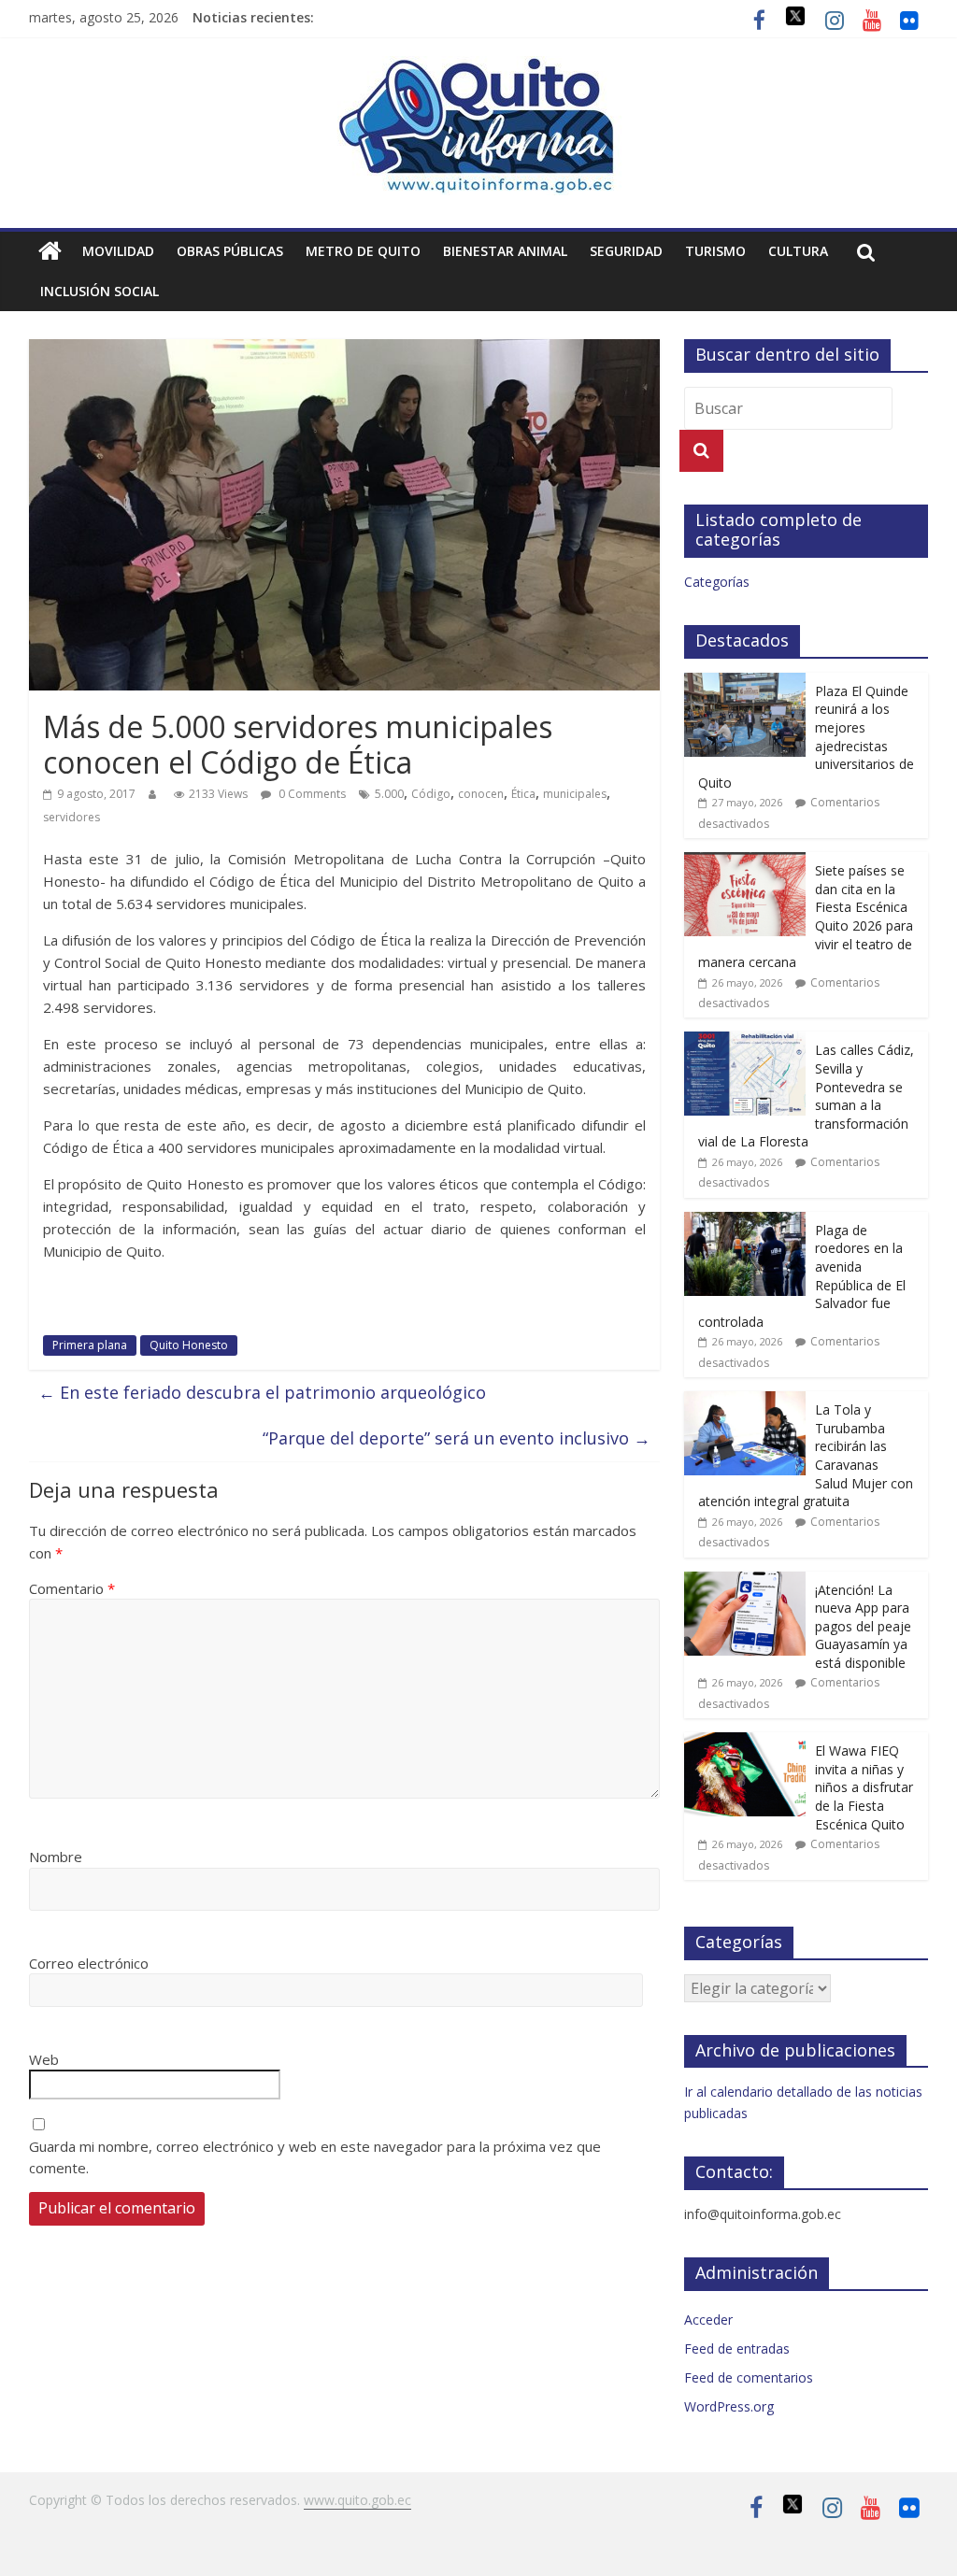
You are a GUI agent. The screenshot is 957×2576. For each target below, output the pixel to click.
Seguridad (626, 251)
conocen (481, 794)
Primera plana (90, 1345)
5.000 (389, 794)
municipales (575, 794)
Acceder (708, 2320)
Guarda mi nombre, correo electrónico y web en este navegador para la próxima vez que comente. (315, 2157)
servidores (71, 817)
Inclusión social (100, 291)
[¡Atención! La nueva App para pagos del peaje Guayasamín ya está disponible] (745, 1581)
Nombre (56, 1857)
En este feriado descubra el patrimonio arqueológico (262, 1392)
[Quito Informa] (478, 67)
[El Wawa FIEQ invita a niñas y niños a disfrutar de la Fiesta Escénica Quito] (745, 1742)
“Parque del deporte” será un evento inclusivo (457, 1438)
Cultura (798, 251)
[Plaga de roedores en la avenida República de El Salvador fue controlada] (745, 1222)
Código (431, 794)
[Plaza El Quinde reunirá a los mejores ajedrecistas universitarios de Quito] (745, 683)
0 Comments (311, 794)
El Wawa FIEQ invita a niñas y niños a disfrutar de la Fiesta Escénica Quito (864, 1787)
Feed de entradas (737, 2348)
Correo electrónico (89, 1963)
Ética (523, 794)
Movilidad (118, 251)
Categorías (717, 582)
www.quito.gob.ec (357, 2500)
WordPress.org (729, 2406)
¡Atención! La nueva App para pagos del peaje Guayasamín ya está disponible (863, 1626)
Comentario (72, 1588)
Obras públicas (230, 251)
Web (44, 2059)
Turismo (715, 251)
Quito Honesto (189, 1345)
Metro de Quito (363, 251)
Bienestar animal (505, 251)
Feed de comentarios (749, 2377)
